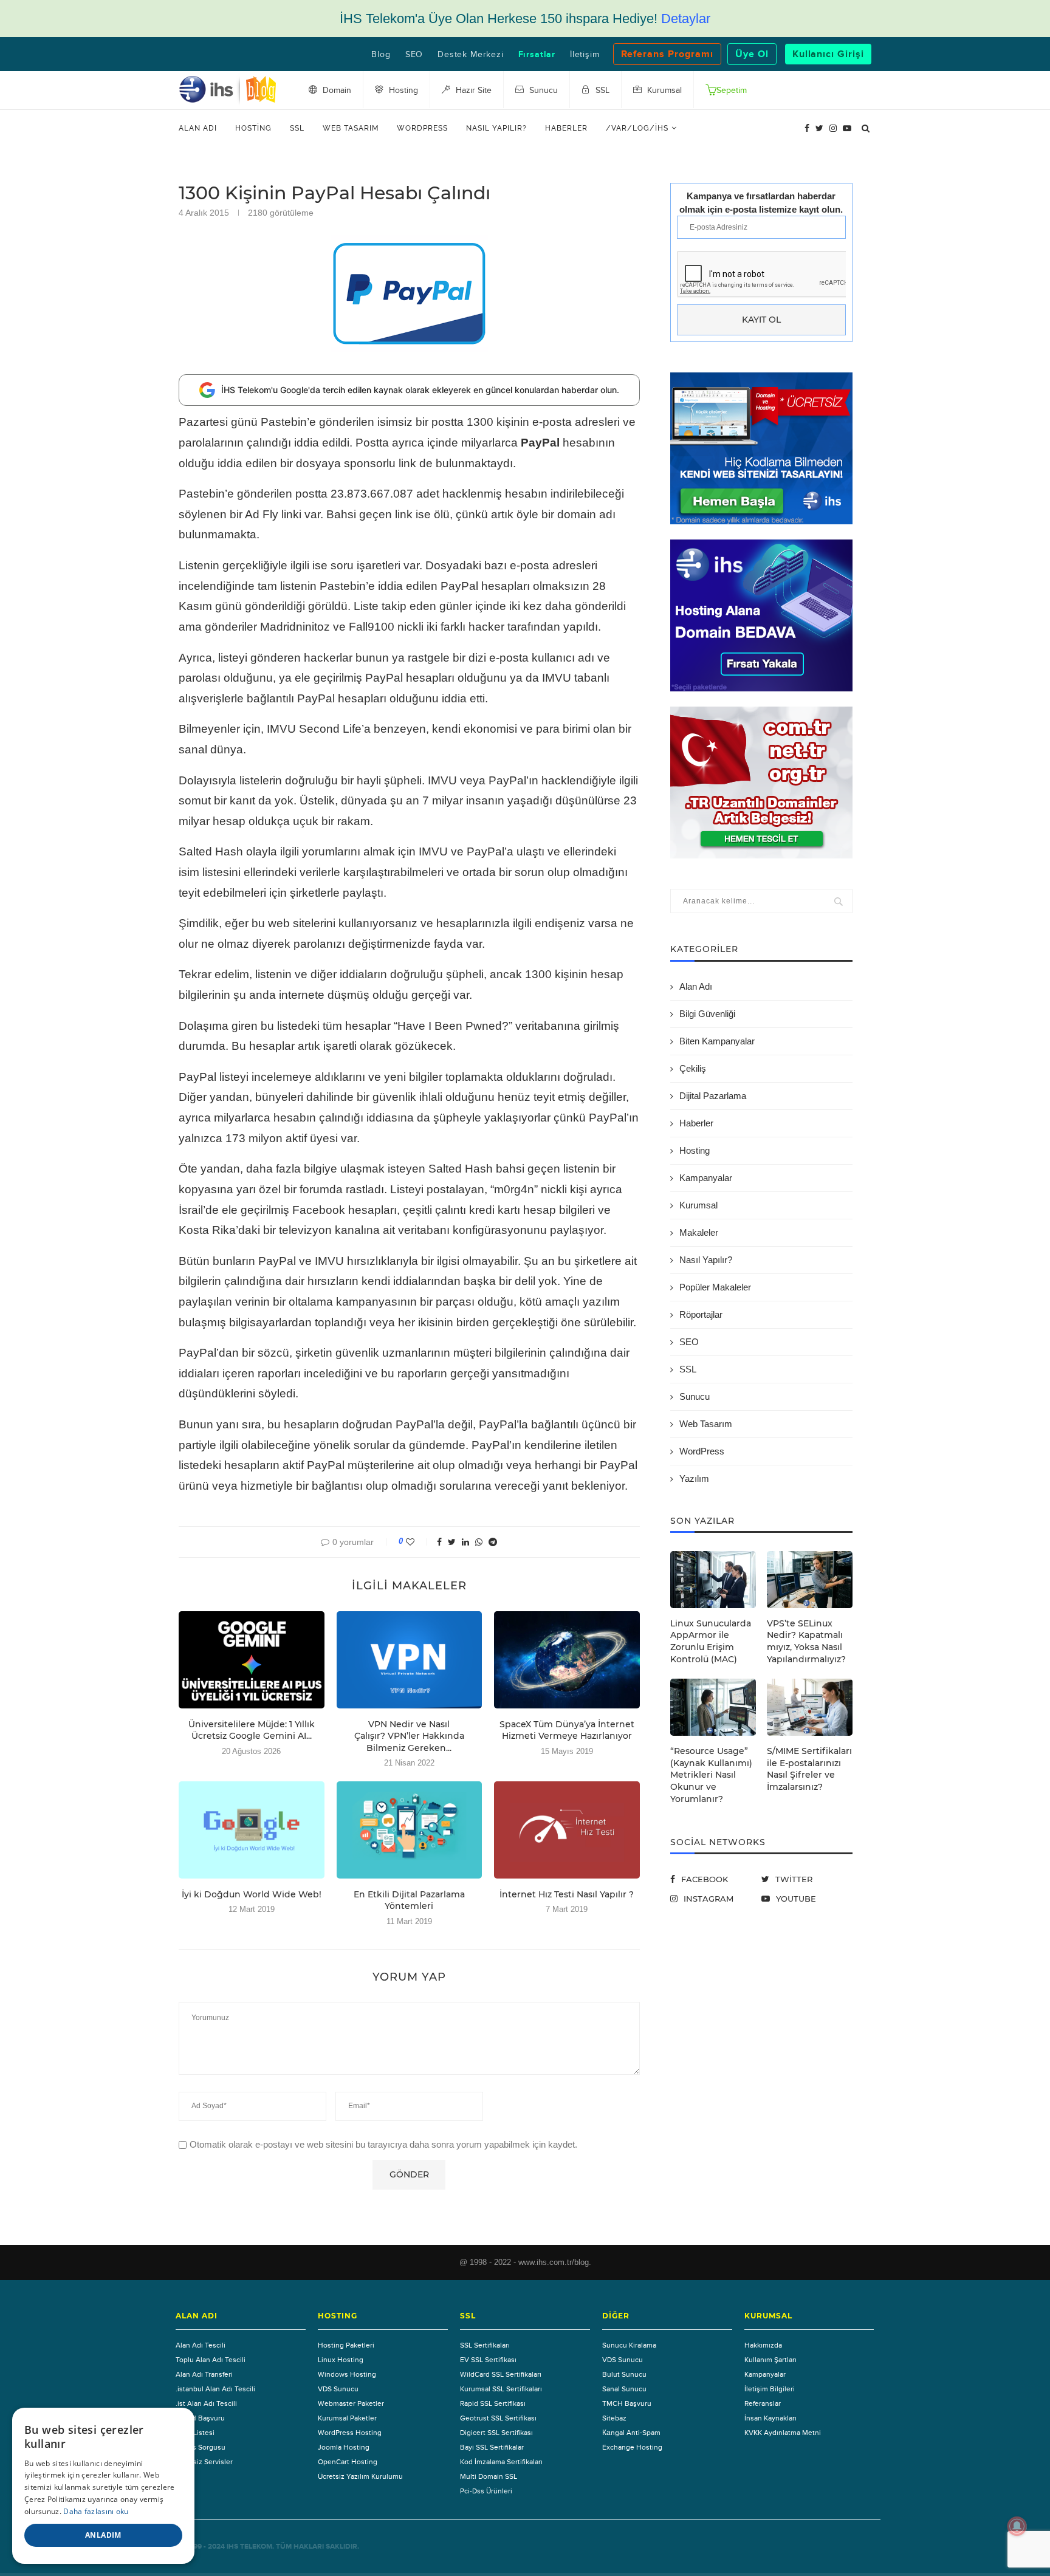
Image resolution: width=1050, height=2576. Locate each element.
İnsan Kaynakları (770, 2418)
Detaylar (686, 19)
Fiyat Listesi (195, 2433)
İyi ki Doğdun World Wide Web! (252, 1894)
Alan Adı (198, 128)
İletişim (585, 55)
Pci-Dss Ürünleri (486, 2491)
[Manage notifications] (1017, 2526)
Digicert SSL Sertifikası (496, 2433)
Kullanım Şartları (770, 2360)
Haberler (566, 128)
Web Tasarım (351, 128)
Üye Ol (752, 54)
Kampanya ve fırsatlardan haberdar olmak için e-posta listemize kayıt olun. (761, 202)
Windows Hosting (347, 2374)
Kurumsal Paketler (347, 2418)
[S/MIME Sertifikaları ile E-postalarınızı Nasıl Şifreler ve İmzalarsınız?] (810, 1707)
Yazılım (694, 1478)
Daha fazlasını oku (96, 2511)
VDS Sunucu (338, 2389)
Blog (381, 55)
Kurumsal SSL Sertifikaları (501, 2389)
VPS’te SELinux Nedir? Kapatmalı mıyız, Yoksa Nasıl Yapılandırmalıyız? (806, 1641)
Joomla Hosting (344, 2447)
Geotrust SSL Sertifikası (498, 2418)
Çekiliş (693, 1068)
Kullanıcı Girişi (828, 54)
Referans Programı (667, 54)
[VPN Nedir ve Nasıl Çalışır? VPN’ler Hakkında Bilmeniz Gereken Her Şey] (410, 1660)
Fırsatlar (537, 55)
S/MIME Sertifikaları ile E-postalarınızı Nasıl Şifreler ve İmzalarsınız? (809, 1769)
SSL (297, 128)
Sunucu (695, 1396)
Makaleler (699, 1232)
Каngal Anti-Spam (631, 2433)
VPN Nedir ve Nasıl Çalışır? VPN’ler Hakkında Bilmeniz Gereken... (409, 1736)
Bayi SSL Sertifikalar (492, 2447)
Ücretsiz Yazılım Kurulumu (360, 2476)
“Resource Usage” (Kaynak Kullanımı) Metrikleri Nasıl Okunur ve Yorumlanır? (711, 1775)
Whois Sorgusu (201, 2447)
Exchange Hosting (632, 2447)
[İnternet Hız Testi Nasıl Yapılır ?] (567, 1830)
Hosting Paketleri (346, 2345)
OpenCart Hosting (348, 2462)
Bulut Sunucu (624, 2374)
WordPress (422, 128)
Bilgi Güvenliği (707, 1014)
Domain (336, 91)
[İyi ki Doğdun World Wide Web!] (252, 1830)
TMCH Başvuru (200, 2418)
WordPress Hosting (350, 2433)
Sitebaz (614, 2418)
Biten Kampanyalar (717, 1041)
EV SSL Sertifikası (488, 2360)
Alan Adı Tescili (201, 2345)
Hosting (253, 128)
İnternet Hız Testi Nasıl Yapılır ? (567, 1894)
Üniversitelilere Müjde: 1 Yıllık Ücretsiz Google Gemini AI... (252, 1730)
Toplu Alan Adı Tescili (211, 2360)
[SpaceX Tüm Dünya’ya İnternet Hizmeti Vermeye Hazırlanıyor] (567, 1660)
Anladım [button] (103, 2535)
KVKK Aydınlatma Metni (783, 2433)
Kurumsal (698, 1205)
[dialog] (103, 2486)
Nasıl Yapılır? (496, 128)
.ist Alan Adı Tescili (206, 2403)
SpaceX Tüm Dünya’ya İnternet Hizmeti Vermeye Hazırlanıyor (567, 1730)
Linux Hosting (341, 2360)
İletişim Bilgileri (770, 2389)
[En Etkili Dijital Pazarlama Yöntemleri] (410, 1830)
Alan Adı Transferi (204, 2374)
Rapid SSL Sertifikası (493, 2403)
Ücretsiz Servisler (204, 2462)
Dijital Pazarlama (713, 1096)
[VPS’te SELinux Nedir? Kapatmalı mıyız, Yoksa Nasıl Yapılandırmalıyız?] (810, 1580)
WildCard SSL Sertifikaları (501, 2374)
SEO (414, 55)
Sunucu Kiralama (629, 2345)
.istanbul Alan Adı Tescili (215, 2389)
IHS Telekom (249, 2547)
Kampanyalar (706, 1178)
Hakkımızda (763, 2345)
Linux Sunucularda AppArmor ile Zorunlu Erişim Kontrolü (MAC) (711, 1641)
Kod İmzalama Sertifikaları (501, 2462)
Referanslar (763, 2403)
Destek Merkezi (470, 55)
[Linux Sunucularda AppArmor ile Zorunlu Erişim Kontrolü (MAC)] (713, 1580)
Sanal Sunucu (624, 2389)
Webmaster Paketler (351, 2403)
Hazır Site (472, 91)
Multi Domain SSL (489, 2476)
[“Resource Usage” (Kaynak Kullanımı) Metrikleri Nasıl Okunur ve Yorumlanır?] (713, 1707)
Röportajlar (701, 1314)
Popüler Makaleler (715, 1287)
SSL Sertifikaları (485, 2345)
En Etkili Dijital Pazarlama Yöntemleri (409, 1900)
